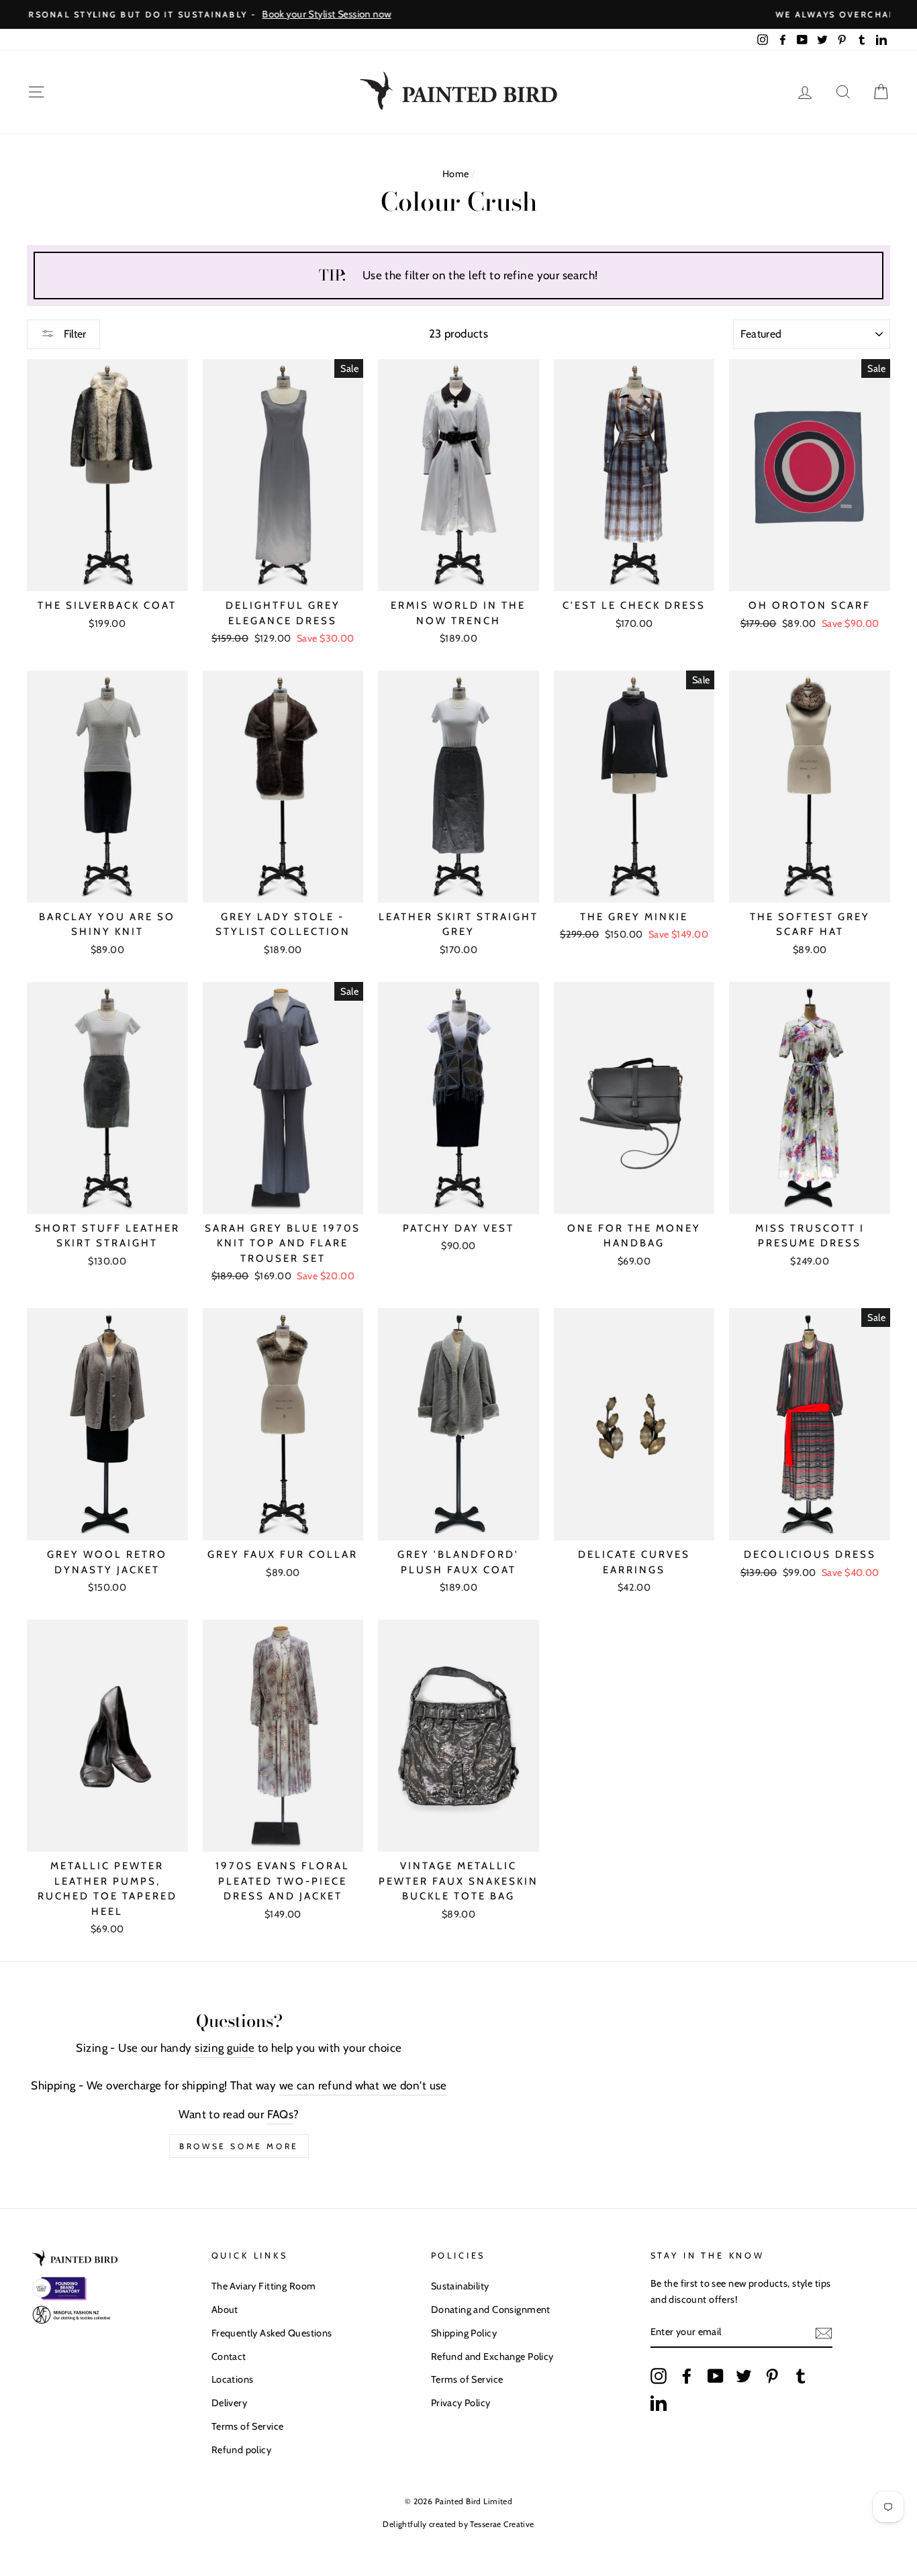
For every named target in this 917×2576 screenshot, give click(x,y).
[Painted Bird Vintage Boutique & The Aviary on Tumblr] (801, 2376)
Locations (233, 2379)
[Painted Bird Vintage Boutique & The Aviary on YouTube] (716, 2376)
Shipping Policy (464, 2333)
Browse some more (239, 2146)
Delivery (229, 2403)
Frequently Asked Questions (272, 2333)
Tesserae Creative (502, 2524)
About (225, 2310)
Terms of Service (248, 2426)
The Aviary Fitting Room (264, 2286)
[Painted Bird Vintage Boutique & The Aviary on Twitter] (744, 2376)
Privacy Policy (461, 2403)
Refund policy (242, 2450)
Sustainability (460, 2286)
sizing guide (225, 2048)
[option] (458, 14)
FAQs (281, 2114)
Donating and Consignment (491, 2310)
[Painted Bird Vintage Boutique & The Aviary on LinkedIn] (659, 2402)
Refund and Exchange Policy (492, 2357)
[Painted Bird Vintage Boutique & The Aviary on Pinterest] (772, 2376)
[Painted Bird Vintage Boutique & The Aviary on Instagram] (659, 2376)
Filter (74, 334)
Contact (229, 2357)
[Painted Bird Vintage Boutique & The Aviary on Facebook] (687, 2376)
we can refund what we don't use (363, 2085)
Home (456, 174)
